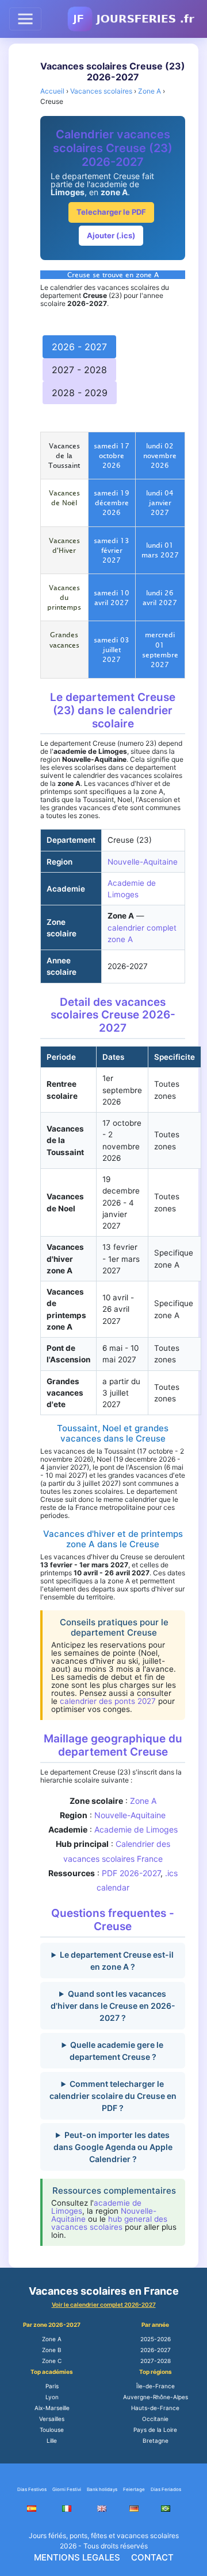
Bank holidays (102, 2489)
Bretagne (156, 2441)
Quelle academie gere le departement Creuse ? (117, 2051)
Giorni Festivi (67, 2489)
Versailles (52, 2419)
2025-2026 (156, 2339)
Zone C (52, 2361)
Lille (52, 2441)
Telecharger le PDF (111, 212)
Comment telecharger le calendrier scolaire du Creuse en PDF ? (113, 2096)
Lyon (52, 2397)
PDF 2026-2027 (131, 1873)
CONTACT (152, 2557)
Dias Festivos (32, 2489)
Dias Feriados (166, 2489)
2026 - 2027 (79, 347)
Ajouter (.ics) (111, 235)
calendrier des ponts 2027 (108, 1701)
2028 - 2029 (80, 393)
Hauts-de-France (155, 2408)
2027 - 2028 (79, 370)
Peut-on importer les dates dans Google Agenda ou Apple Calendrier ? (113, 2147)
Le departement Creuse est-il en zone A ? (117, 1961)
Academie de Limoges (136, 1829)
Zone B (52, 2350)
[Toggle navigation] (25, 19)
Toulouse (52, 2430)
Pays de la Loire (155, 2430)
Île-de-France (156, 2386)
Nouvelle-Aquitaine (143, 862)
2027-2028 (156, 2361)
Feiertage (134, 2489)
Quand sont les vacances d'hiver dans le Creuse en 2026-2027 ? (113, 2006)
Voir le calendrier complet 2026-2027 (104, 2304)
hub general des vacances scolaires (109, 2223)
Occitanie (155, 2419)
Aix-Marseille (52, 2408)
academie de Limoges (96, 2207)
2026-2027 (156, 2350)
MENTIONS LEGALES (77, 2557)
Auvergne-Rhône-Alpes (156, 2397)
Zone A (143, 1801)
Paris (52, 2386)
